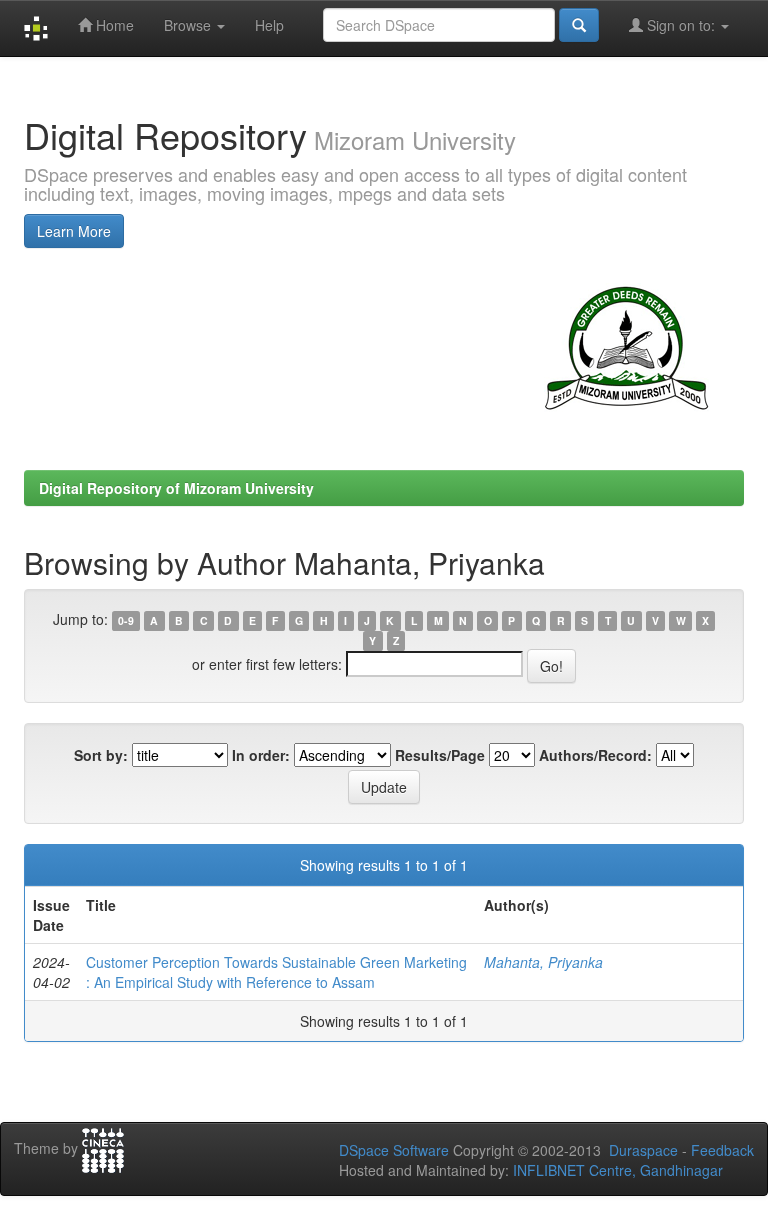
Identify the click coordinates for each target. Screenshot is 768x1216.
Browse (189, 25)
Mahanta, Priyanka (543, 962)
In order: (261, 755)
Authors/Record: (595, 755)
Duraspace (643, 1150)
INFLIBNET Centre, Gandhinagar (616, 1170)
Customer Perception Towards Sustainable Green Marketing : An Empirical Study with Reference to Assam (276, 972)
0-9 (126, 620)
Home (113, 25)
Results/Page (440, 755)
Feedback (722, 1150)
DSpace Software (394, 1150)
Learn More (74, 231)
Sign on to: (681, 25)
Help (269, 25)
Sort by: (101, 755)
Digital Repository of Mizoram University (176, 488)
